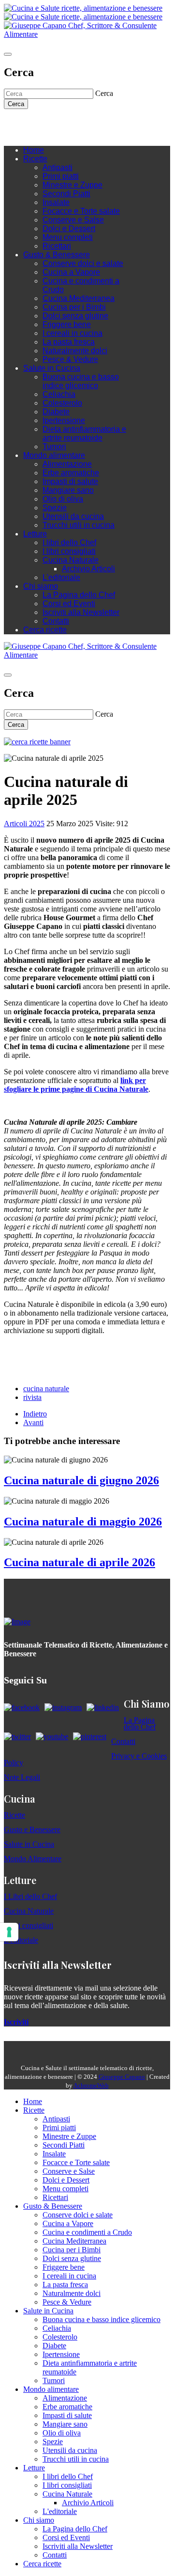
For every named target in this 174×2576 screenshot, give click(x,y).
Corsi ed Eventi (69, 604)
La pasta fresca (69, 342)
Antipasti (58, 167)
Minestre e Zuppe (72, 185)
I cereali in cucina (72, 333)
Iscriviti (16, 2022)
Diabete (56, 412)
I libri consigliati (69, 551)
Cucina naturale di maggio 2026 (83, 1522)
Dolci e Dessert (69, 228)
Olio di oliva (63, 499)
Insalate (56, 202)
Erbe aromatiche (71, 473)
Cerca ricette (45, 630)
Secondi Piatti (66, 194)
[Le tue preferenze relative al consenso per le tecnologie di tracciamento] (9, 1932)
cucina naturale (46, 1389)
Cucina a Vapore (71, 272)
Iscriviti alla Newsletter (81, 612)
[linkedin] (67, 124)
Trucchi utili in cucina (79, 525)
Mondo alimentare (54, 455)
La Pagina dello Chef (79, 595)
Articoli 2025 (24, 824)
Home (34, 150)
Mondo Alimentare (33, 1859)
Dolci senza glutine (75, 316)
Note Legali (22, 1777)
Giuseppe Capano (122, 2077)
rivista (32, 1397)
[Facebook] (38, 124)
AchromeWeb (91, 2085)
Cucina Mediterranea (79, 298)
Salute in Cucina (52, 368)
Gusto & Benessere (57, 255)
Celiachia (59, 394)
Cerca (16, 104)
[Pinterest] (76, 124)
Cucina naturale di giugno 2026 (81, 1480)
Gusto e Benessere (32, 1830)
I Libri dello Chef (30, 1896)
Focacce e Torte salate (81, 211)
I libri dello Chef (69, 542)
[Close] (8, 54)
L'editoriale (61, 577)
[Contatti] (28, 124)
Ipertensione (64, 420)
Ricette (35, 159)
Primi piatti (61, 176)
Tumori (54, 447)
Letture (35, 534)
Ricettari (57, 246)
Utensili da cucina (73, 516)
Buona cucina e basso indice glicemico (81, 381)
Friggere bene (67, 324)
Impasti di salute (70, 481)
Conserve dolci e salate (83, 263)
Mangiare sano (68, 490)
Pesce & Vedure (70, 359)
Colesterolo (62, 403)
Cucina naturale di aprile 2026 (80, 1562)
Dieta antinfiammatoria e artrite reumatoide (84, 433)
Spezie (55, 508)
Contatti (56, 621)
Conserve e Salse (73, 220)
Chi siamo (41, 586)
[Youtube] (57, 124)
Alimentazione (67, 464)
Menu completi (68, 237)
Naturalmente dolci (75, 351)
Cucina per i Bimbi (74, 307)
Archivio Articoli (88, 569)
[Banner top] (87, 34)
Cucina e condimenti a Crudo (87, 2232)
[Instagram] (47, 124)
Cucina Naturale (71, 560)
